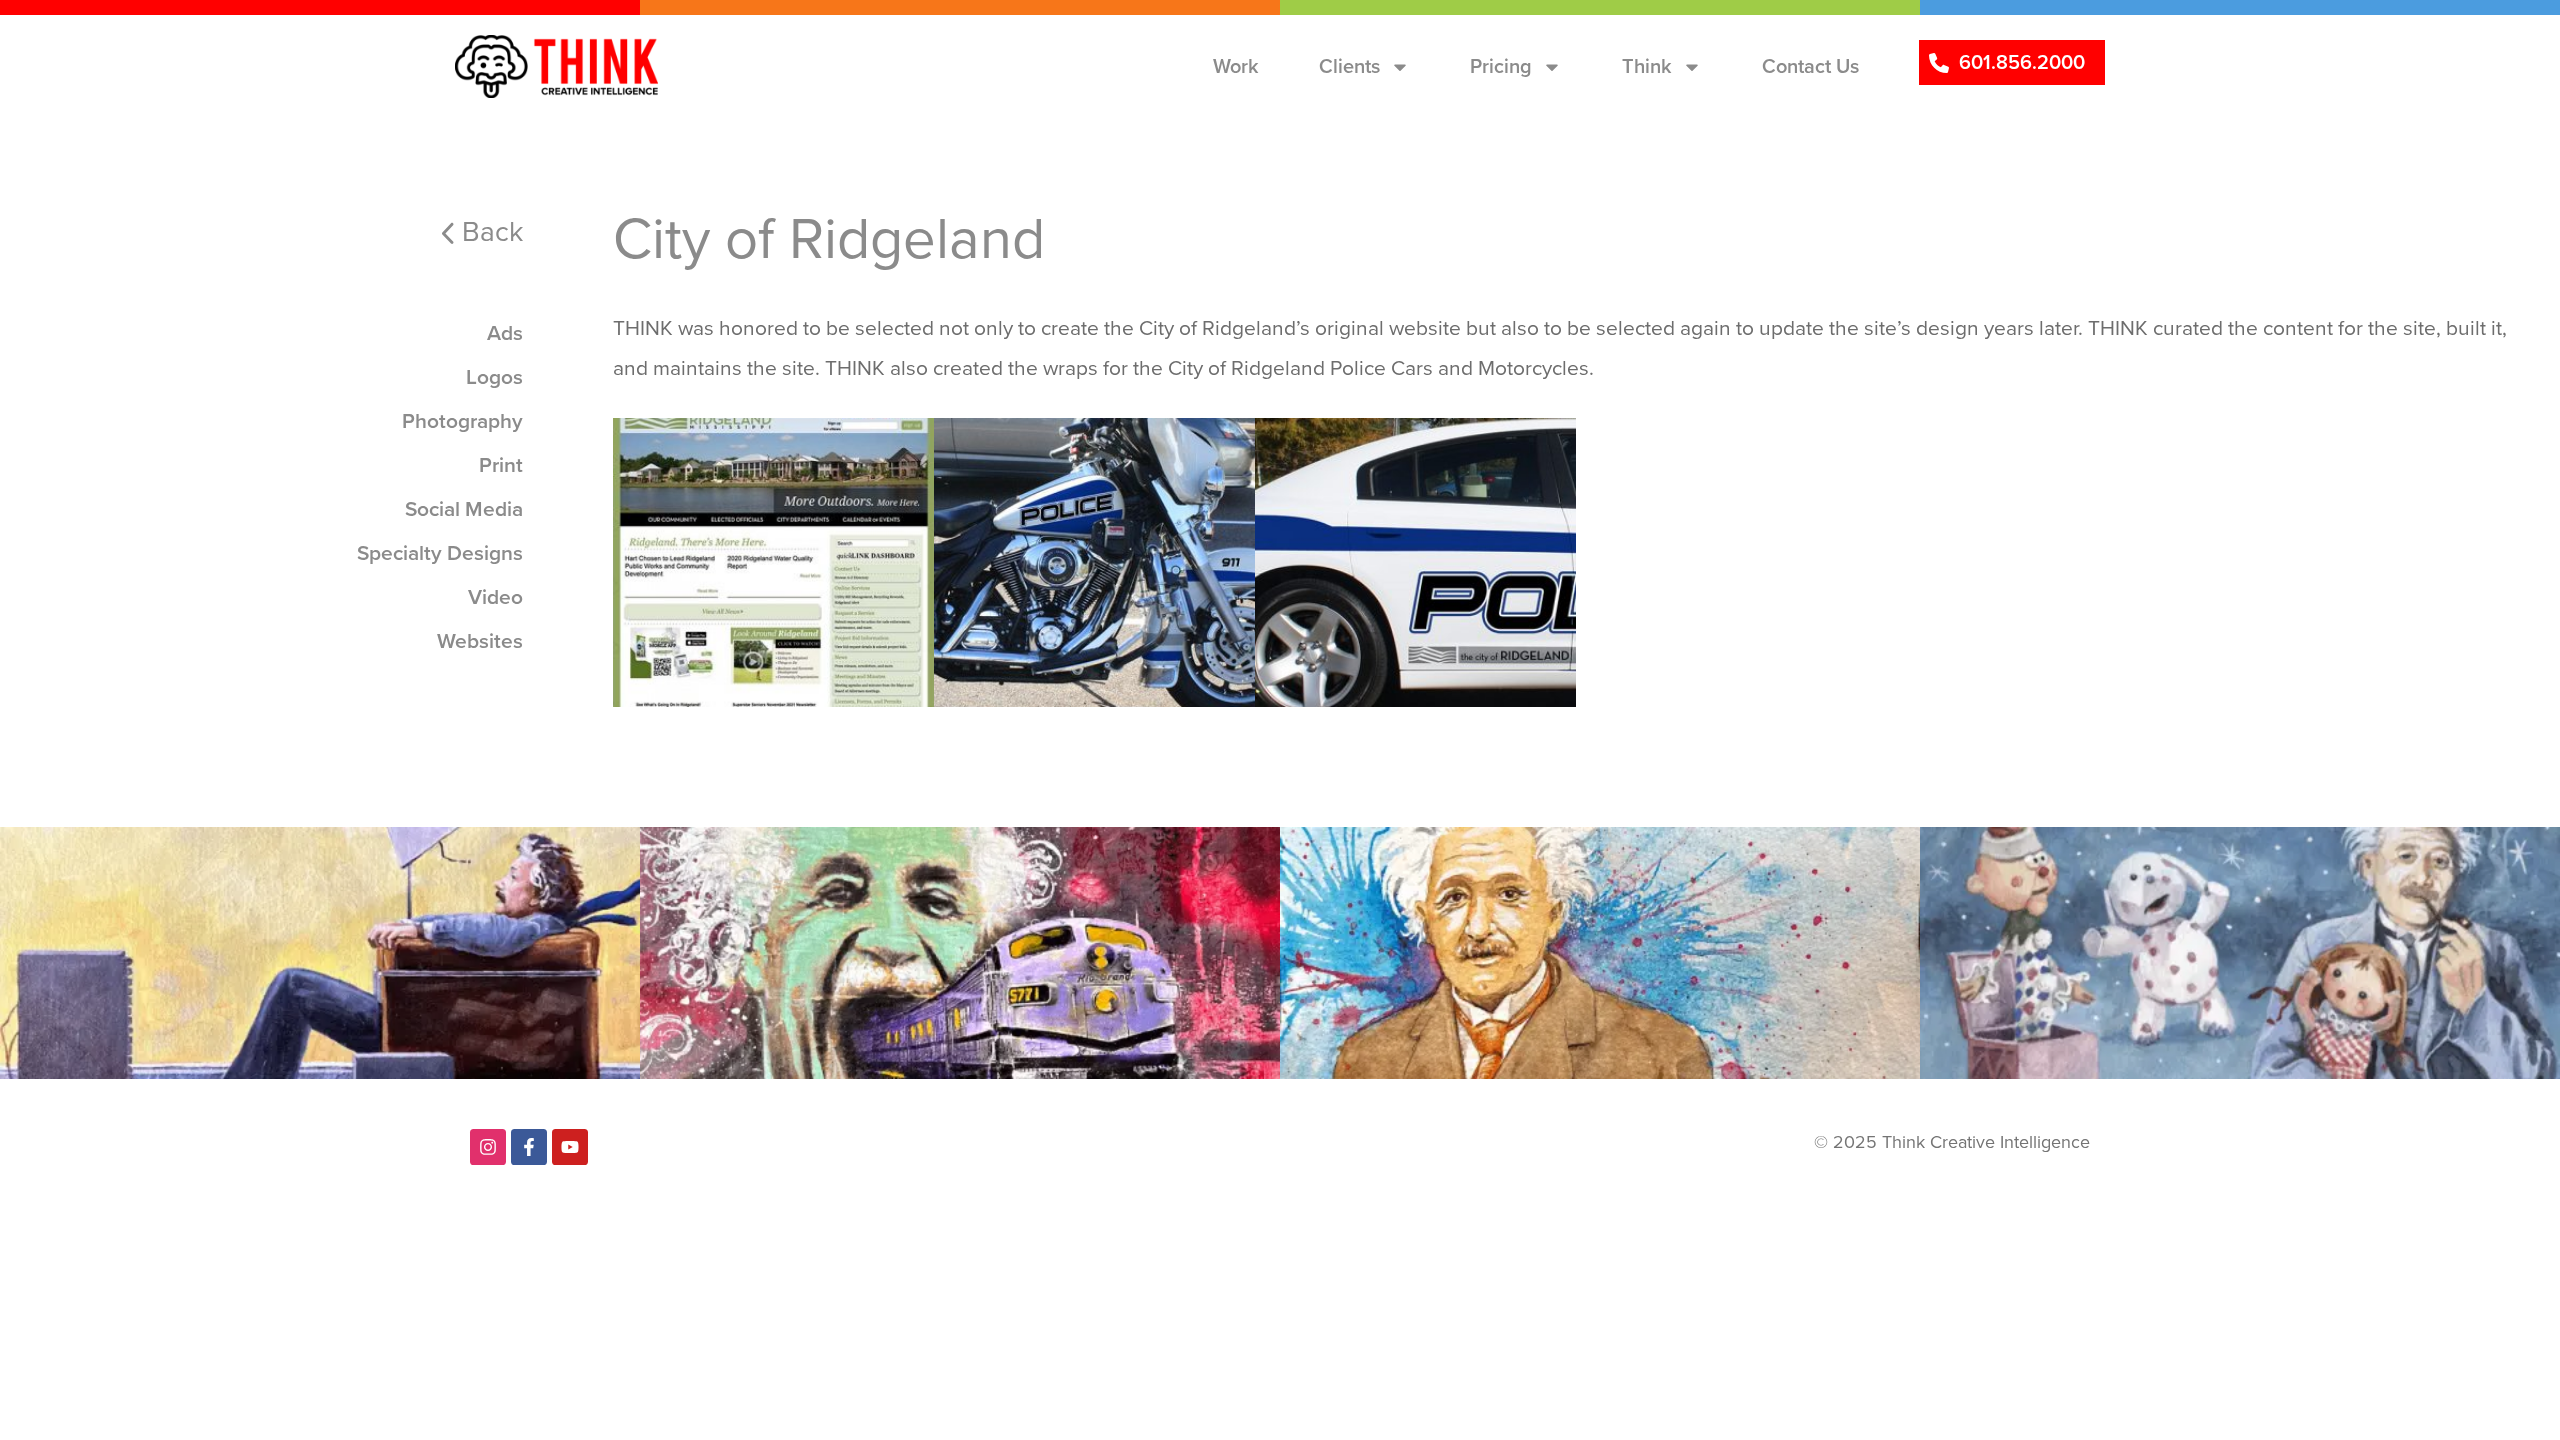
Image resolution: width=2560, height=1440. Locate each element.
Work (1236, 66)
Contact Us (1810, 66)
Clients (1349, 66)
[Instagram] (488, 1147)
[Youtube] (570, 1147)
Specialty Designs (1048, 452)
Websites (691, 452)
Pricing (1501, 66)
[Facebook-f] (529, 1147)
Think (1647, 66)
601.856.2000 (2022, 62)
